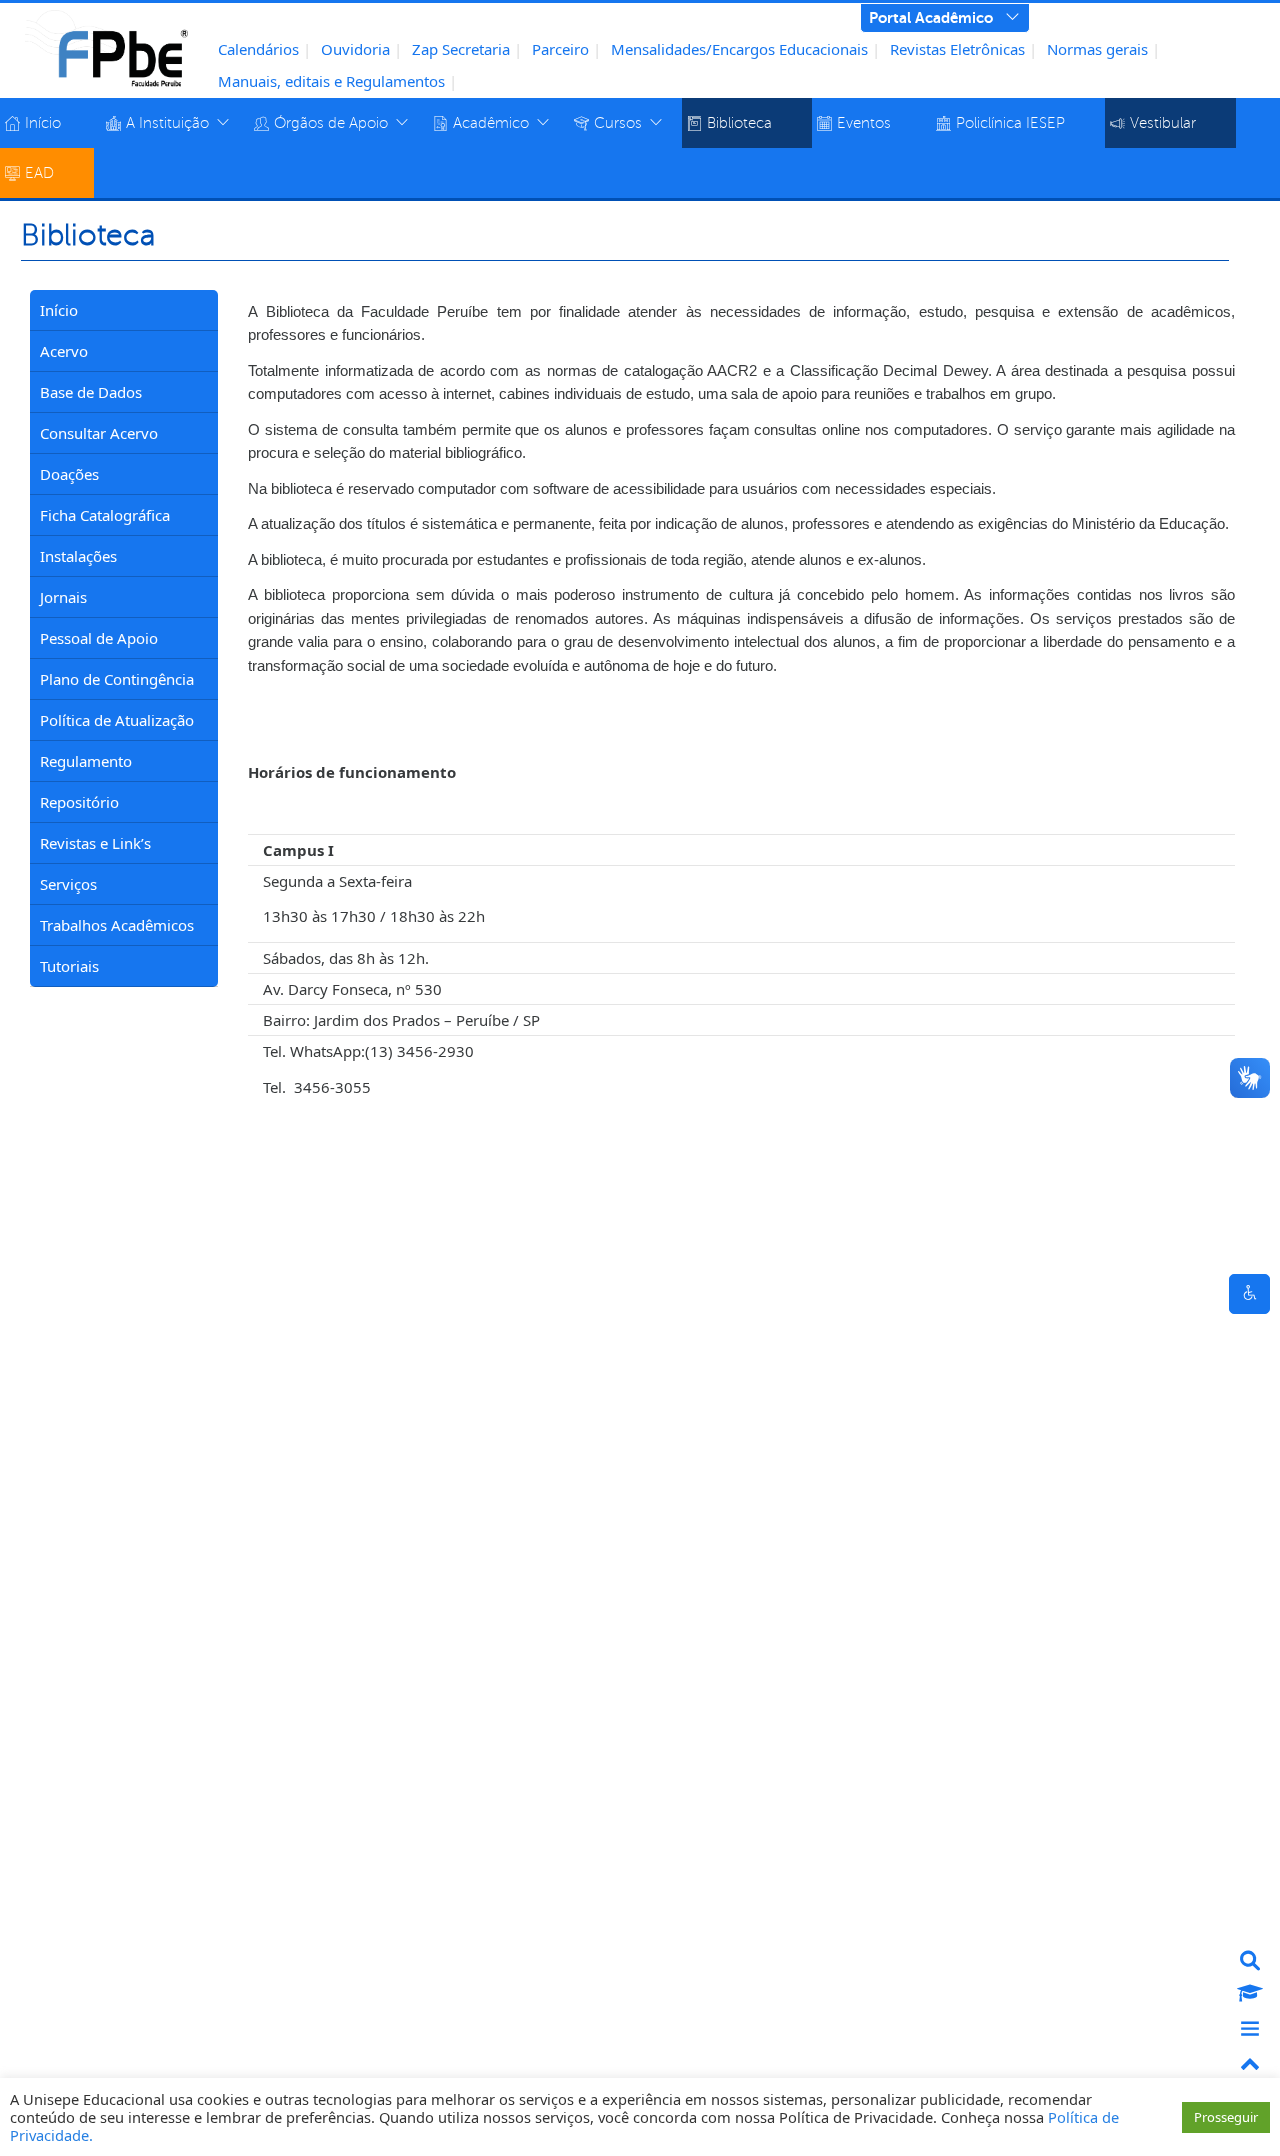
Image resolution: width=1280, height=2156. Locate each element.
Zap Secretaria (461, 49)
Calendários (258, 49)
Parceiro (560, 49)
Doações (69, 474)
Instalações (78, 556)
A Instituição (167, 123)
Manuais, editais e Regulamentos (331, 81)
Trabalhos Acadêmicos (117, 925)
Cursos (618, 123)
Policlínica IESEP (1010, 123)
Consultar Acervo (99, 433)
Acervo (64, 351)
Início (43, 123)
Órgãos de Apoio (331, 123)
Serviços (68, 884)
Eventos (864, 123)
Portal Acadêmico (931, 17)
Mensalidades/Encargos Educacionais (739, 49)
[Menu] (1250, 2030)
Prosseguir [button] (1226, 2117)
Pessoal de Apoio (99, 638)
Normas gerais (1097, 49)
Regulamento (86, 761)
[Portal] (1250, 1995)
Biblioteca (739, 123)
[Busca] (1250, 1960)
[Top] (1250, 2065)
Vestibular (1163, 123)
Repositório (79, 802)
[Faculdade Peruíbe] (106, 47)
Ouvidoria (355, 49)
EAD (39, 173)
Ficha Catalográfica (105, 515)
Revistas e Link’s (95, 843)
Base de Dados (91, 392)
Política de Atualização (117, 720)
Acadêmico (491, 123)
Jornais (63, 597)
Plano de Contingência (117, 679)
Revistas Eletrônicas (957, 49)
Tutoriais (69, 966)
